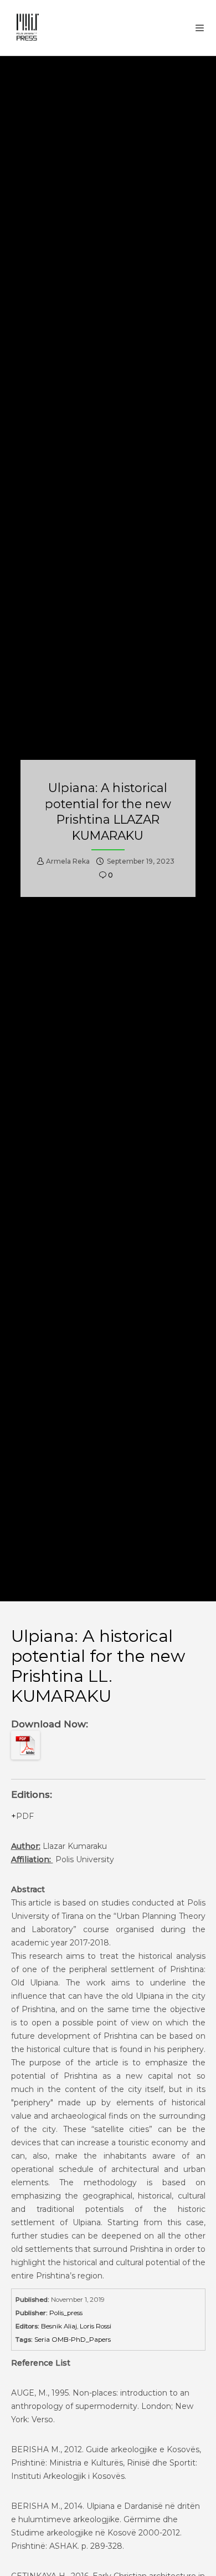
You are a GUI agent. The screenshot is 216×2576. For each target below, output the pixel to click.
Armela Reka (68, 861)
